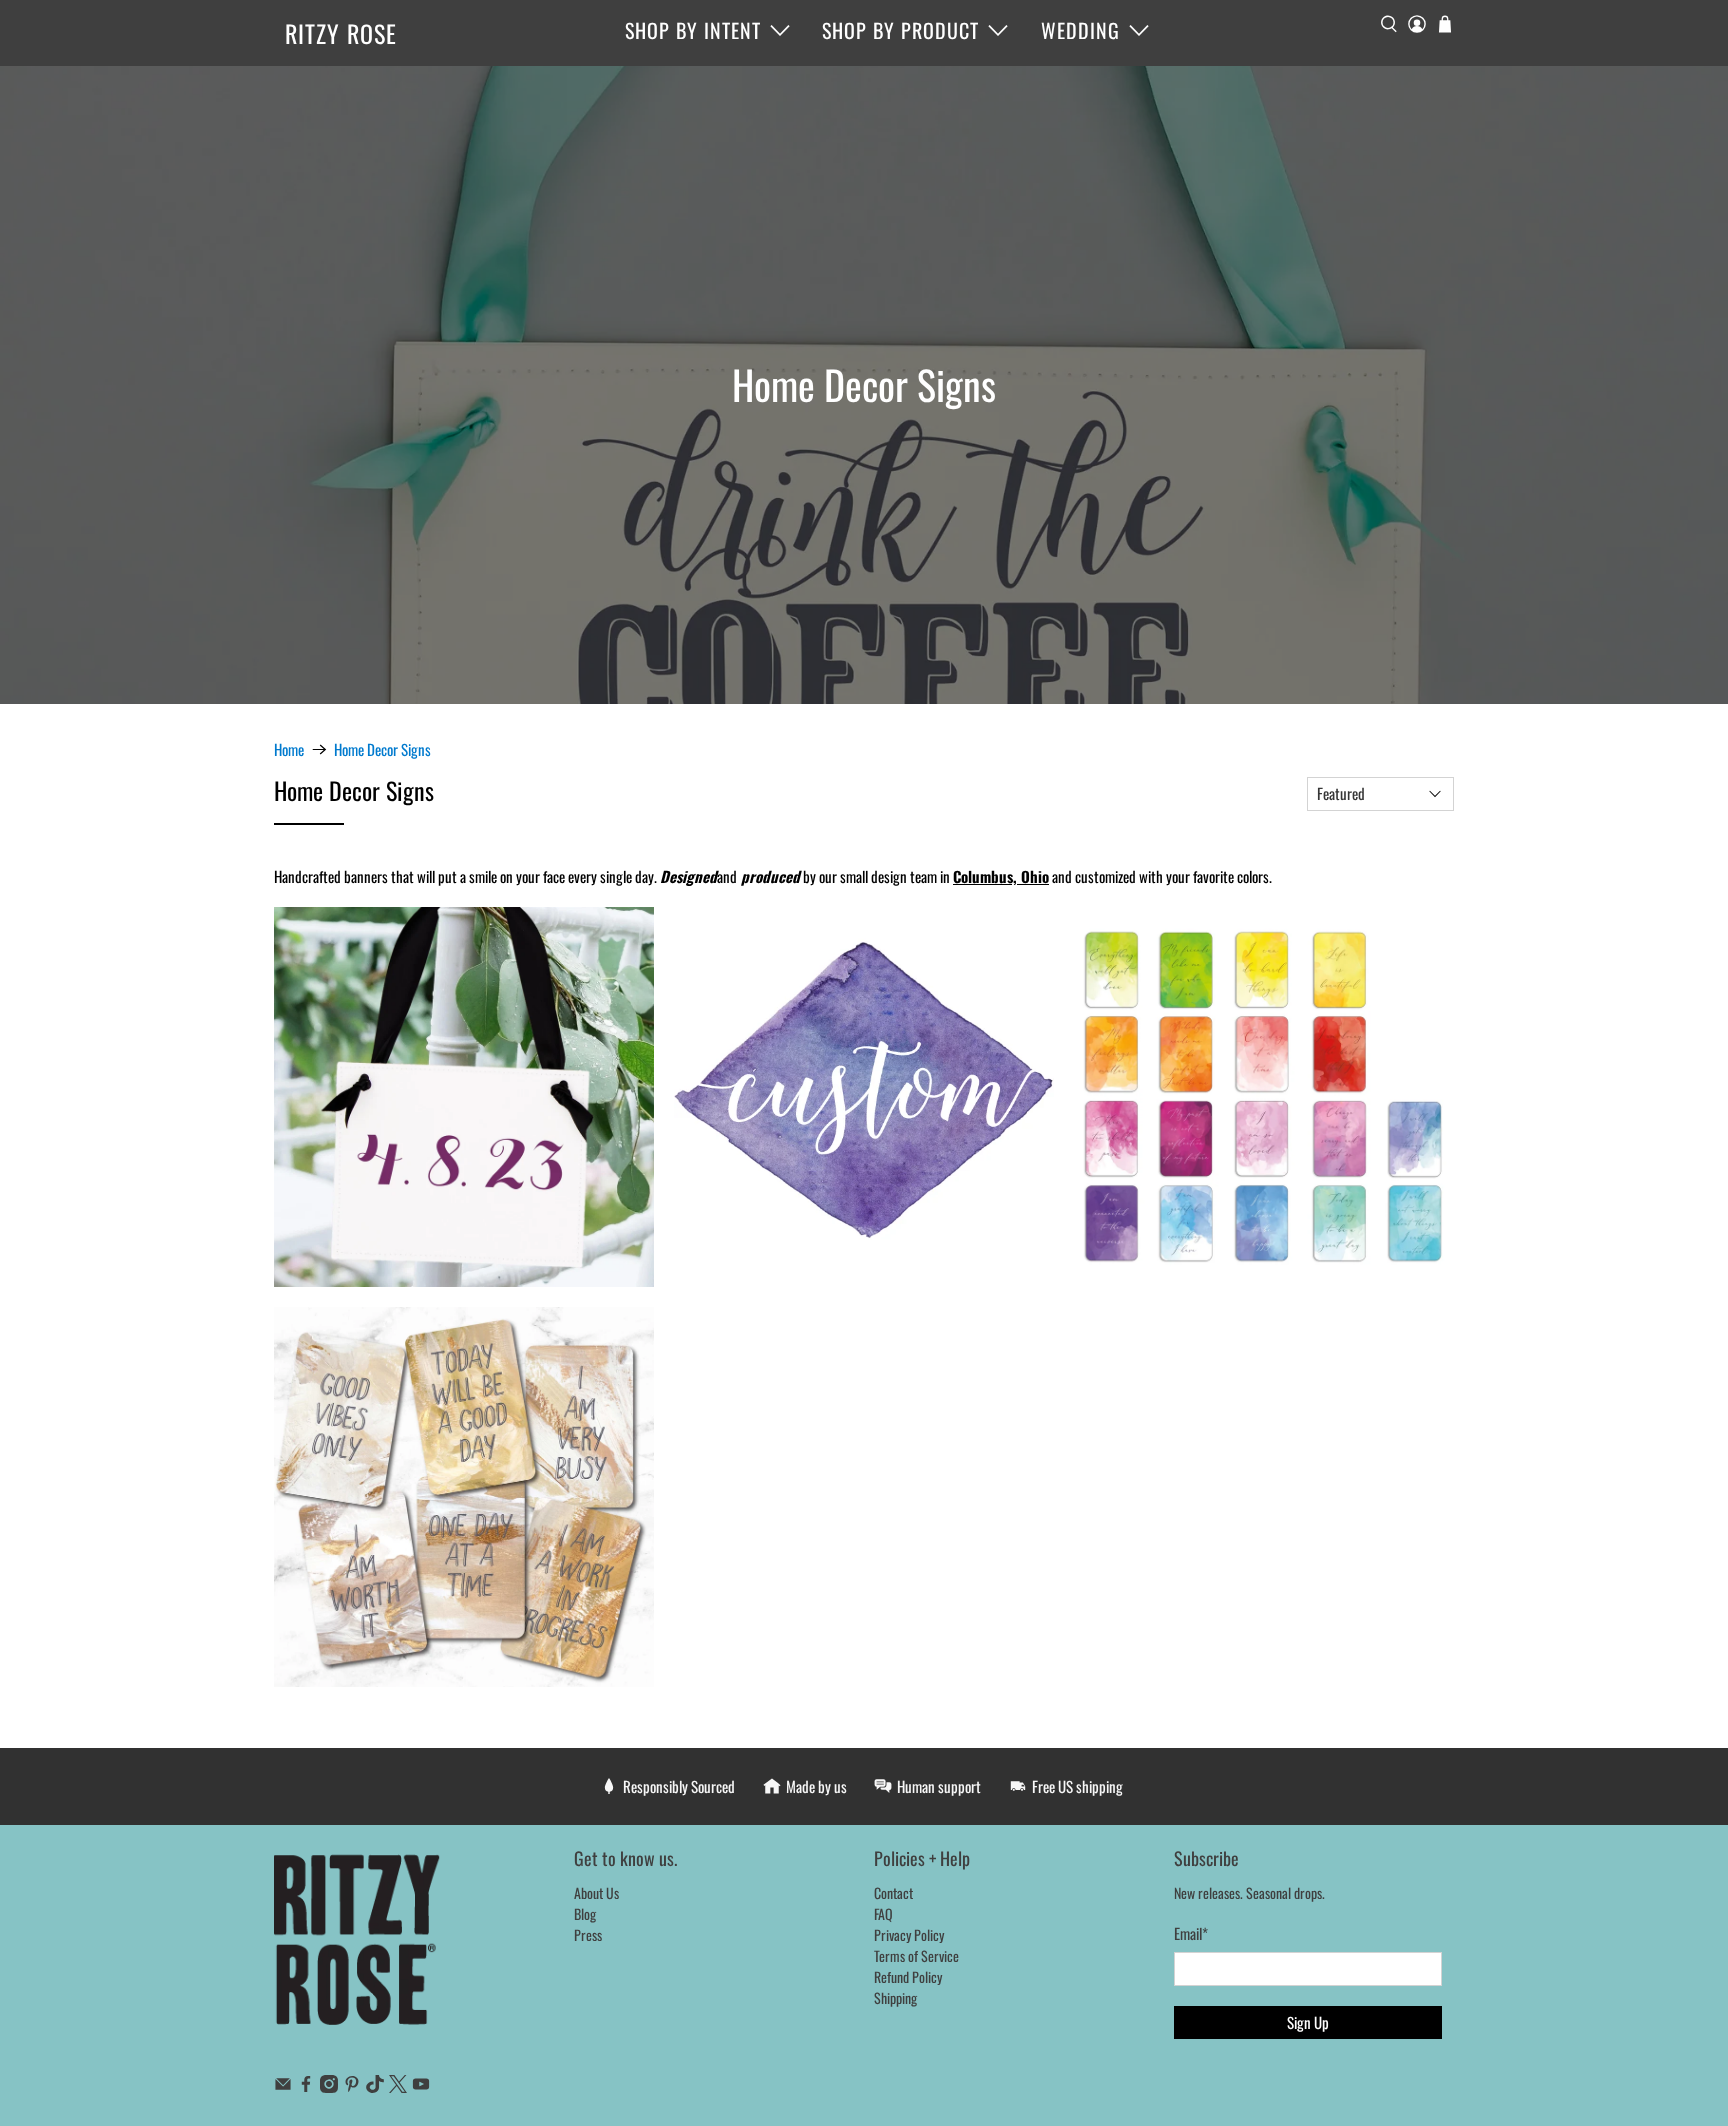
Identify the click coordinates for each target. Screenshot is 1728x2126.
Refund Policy (908, 1976)
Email (1191, 1933)
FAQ (883, 1913)
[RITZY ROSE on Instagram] (329, 2086)
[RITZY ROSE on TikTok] (375, 2086)
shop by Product (900, 30)
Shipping (895, 1997)
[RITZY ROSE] (358, 1950)
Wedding (1080, 30)
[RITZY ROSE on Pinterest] (352, 2086)
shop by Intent (693, 30)
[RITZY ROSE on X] (398, 2086)
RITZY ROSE (341, 33)
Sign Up (1308, 2022)
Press (588, 1934)
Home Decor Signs (382, 749)
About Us (596, 1892)
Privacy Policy (909, 1934)
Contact (893, 1892)
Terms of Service (916, 1955)
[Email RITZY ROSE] (283, 2086)
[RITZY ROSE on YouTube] (421, 2086)
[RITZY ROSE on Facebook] (306, 2086)
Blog (585, 1913)
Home (289, 749)
